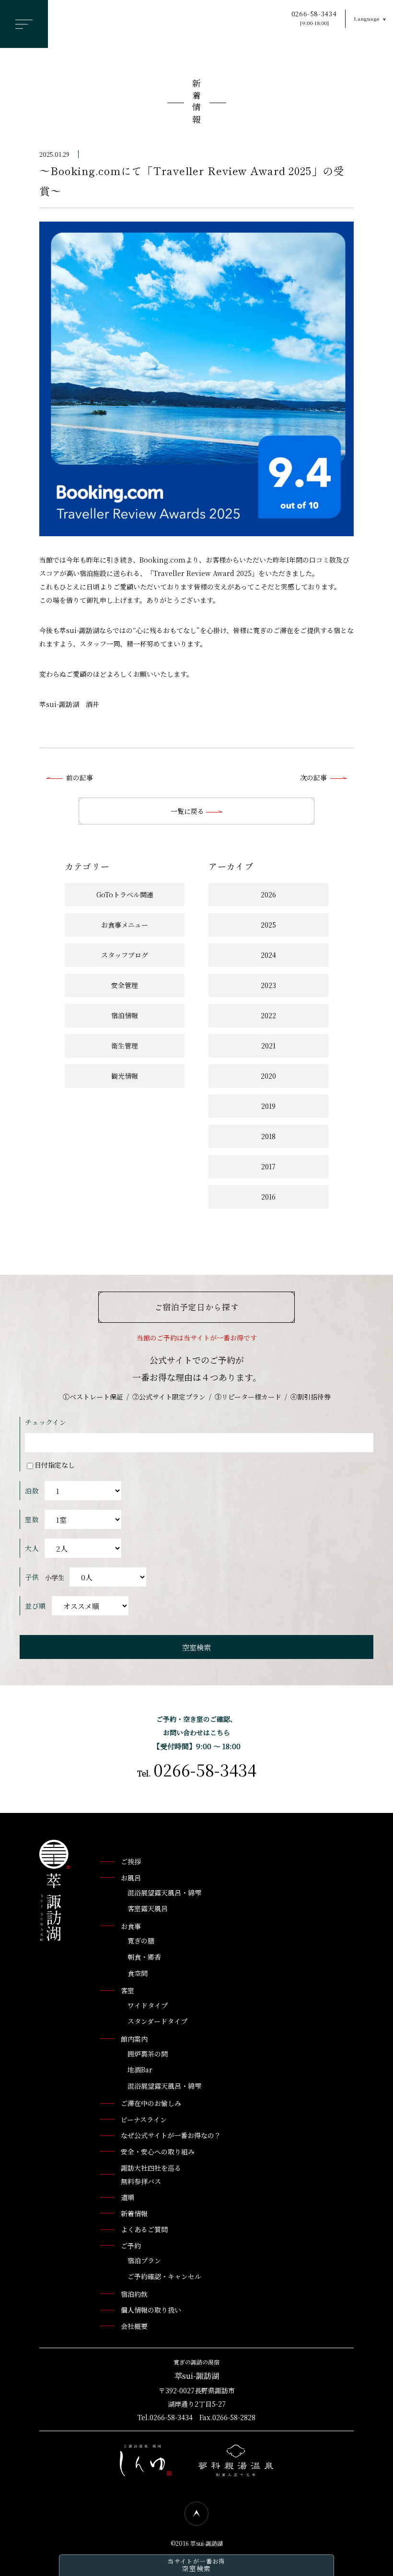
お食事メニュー (125, 925)
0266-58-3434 (314, 18)
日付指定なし (55, 1465)
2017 (268, 1166)
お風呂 (131, 1878)
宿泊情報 (125, 1015)
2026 (268, 894)
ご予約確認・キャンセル (164, 2276)
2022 (268, 1015)
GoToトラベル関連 (125, 894)
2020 (268, 1076)
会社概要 (134, 2326)
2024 (268, 955)
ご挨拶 (131, 1861)
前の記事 (80, 777)
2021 (268, 1046)
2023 (268, 985)
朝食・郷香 (144, 1957)
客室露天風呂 (148, 1908)
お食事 (131, 1926)
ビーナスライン (144, 2119)
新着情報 (196, 103)
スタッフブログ (125, 955)
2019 (268, 1106)
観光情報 (125, 1076)
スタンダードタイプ (157, 2021)
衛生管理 (125, 1046)
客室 (127, 1990)
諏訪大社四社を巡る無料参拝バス (151, 2175)
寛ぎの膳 (141, 1941)
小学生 (55, 1577)
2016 (268, 1197)
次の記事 (313, 777)
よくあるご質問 (144, 2229)
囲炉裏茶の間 (148, 2054)
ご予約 (131, 2246)
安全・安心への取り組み (158, 2152)
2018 (268, 1136)
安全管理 (125, 985)
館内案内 (134, 2039)
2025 (268, 925)
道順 (127, 2197)
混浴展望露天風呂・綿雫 (164, 1893)
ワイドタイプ (148, 2005)
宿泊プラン (144, 2260)
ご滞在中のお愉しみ (151, 2103)
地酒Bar (140, 2070)
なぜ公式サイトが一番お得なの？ (171, 2135)
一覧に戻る (188, 811)
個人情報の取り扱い (151, 2310)
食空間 (138, 1973)
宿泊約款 (134, 2294)
